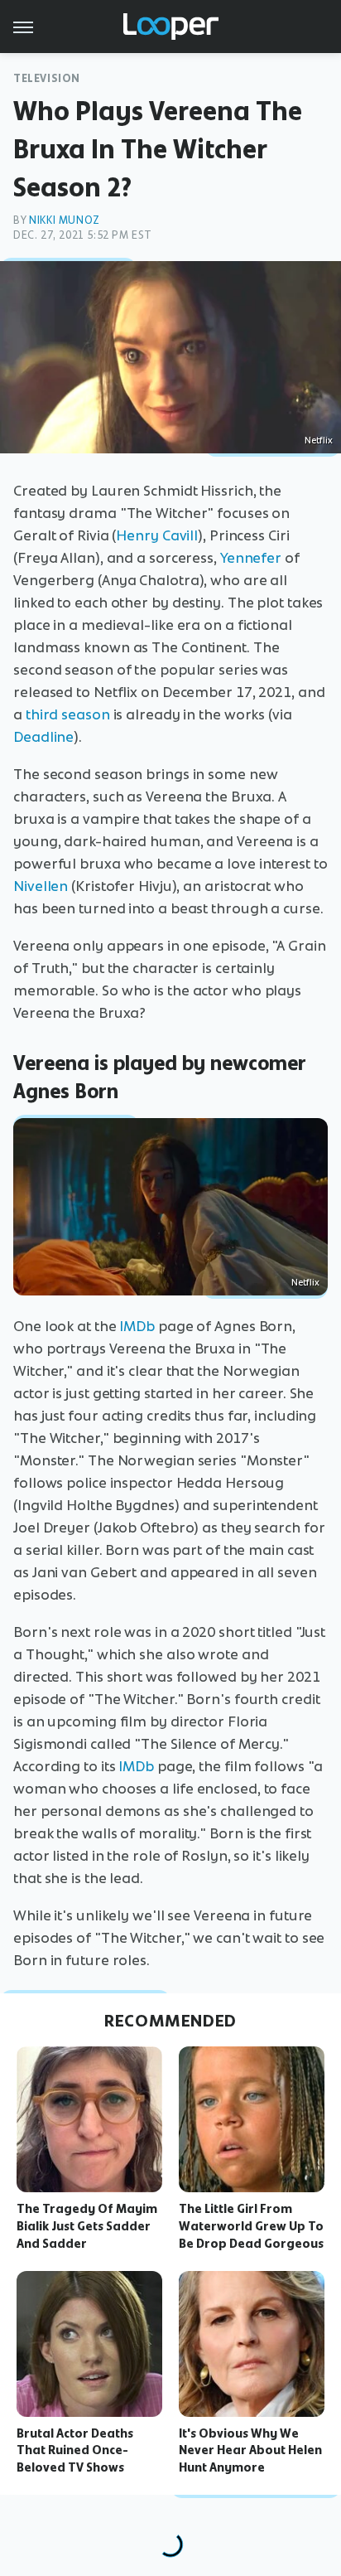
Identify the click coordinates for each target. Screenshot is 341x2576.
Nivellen (41, 886)
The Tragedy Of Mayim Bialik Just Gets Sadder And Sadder (87, 2226)
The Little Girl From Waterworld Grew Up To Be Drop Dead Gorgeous (251, 2226)
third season (68, 714)
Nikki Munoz (65, 220)
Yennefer (251, 558)
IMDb (137, 1326)
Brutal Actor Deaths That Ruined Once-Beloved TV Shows (75, 2451)
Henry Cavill (157, 535)
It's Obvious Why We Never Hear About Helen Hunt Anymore (250, 2451)
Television (47, 78)
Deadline (43, 737)
